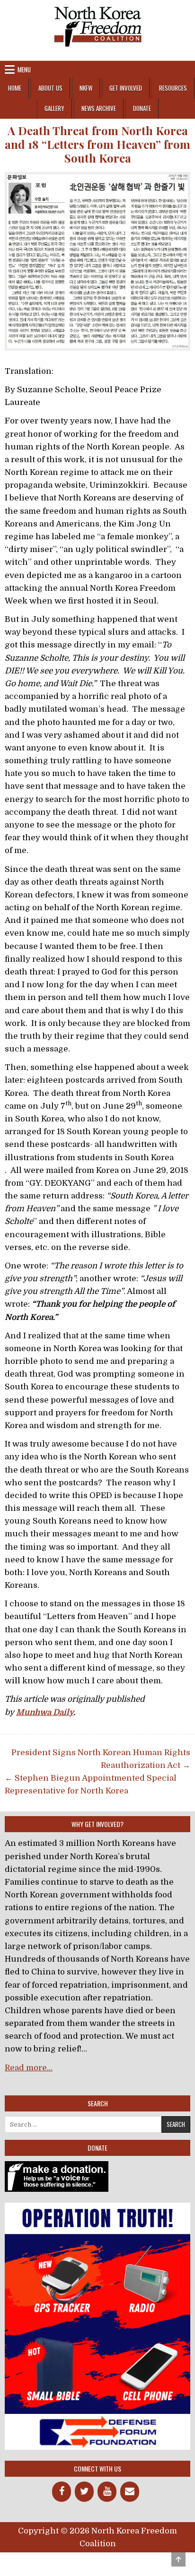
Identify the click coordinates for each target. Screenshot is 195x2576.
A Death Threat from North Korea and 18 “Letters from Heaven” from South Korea (97, 144)
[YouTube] (107, 2492)
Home (15, 88)
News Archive (99, 108)
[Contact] (130, 2492)
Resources (173, 88)
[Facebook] (62, 2492)
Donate (142, 108)
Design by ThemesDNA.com (98, 2560)
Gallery (54, 108)
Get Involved (126, 88)
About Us (50, 88)
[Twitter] (84, 2492)
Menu (24, 69)
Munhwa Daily (45, 1712)
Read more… (29, 2068)
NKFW (86, 88)
